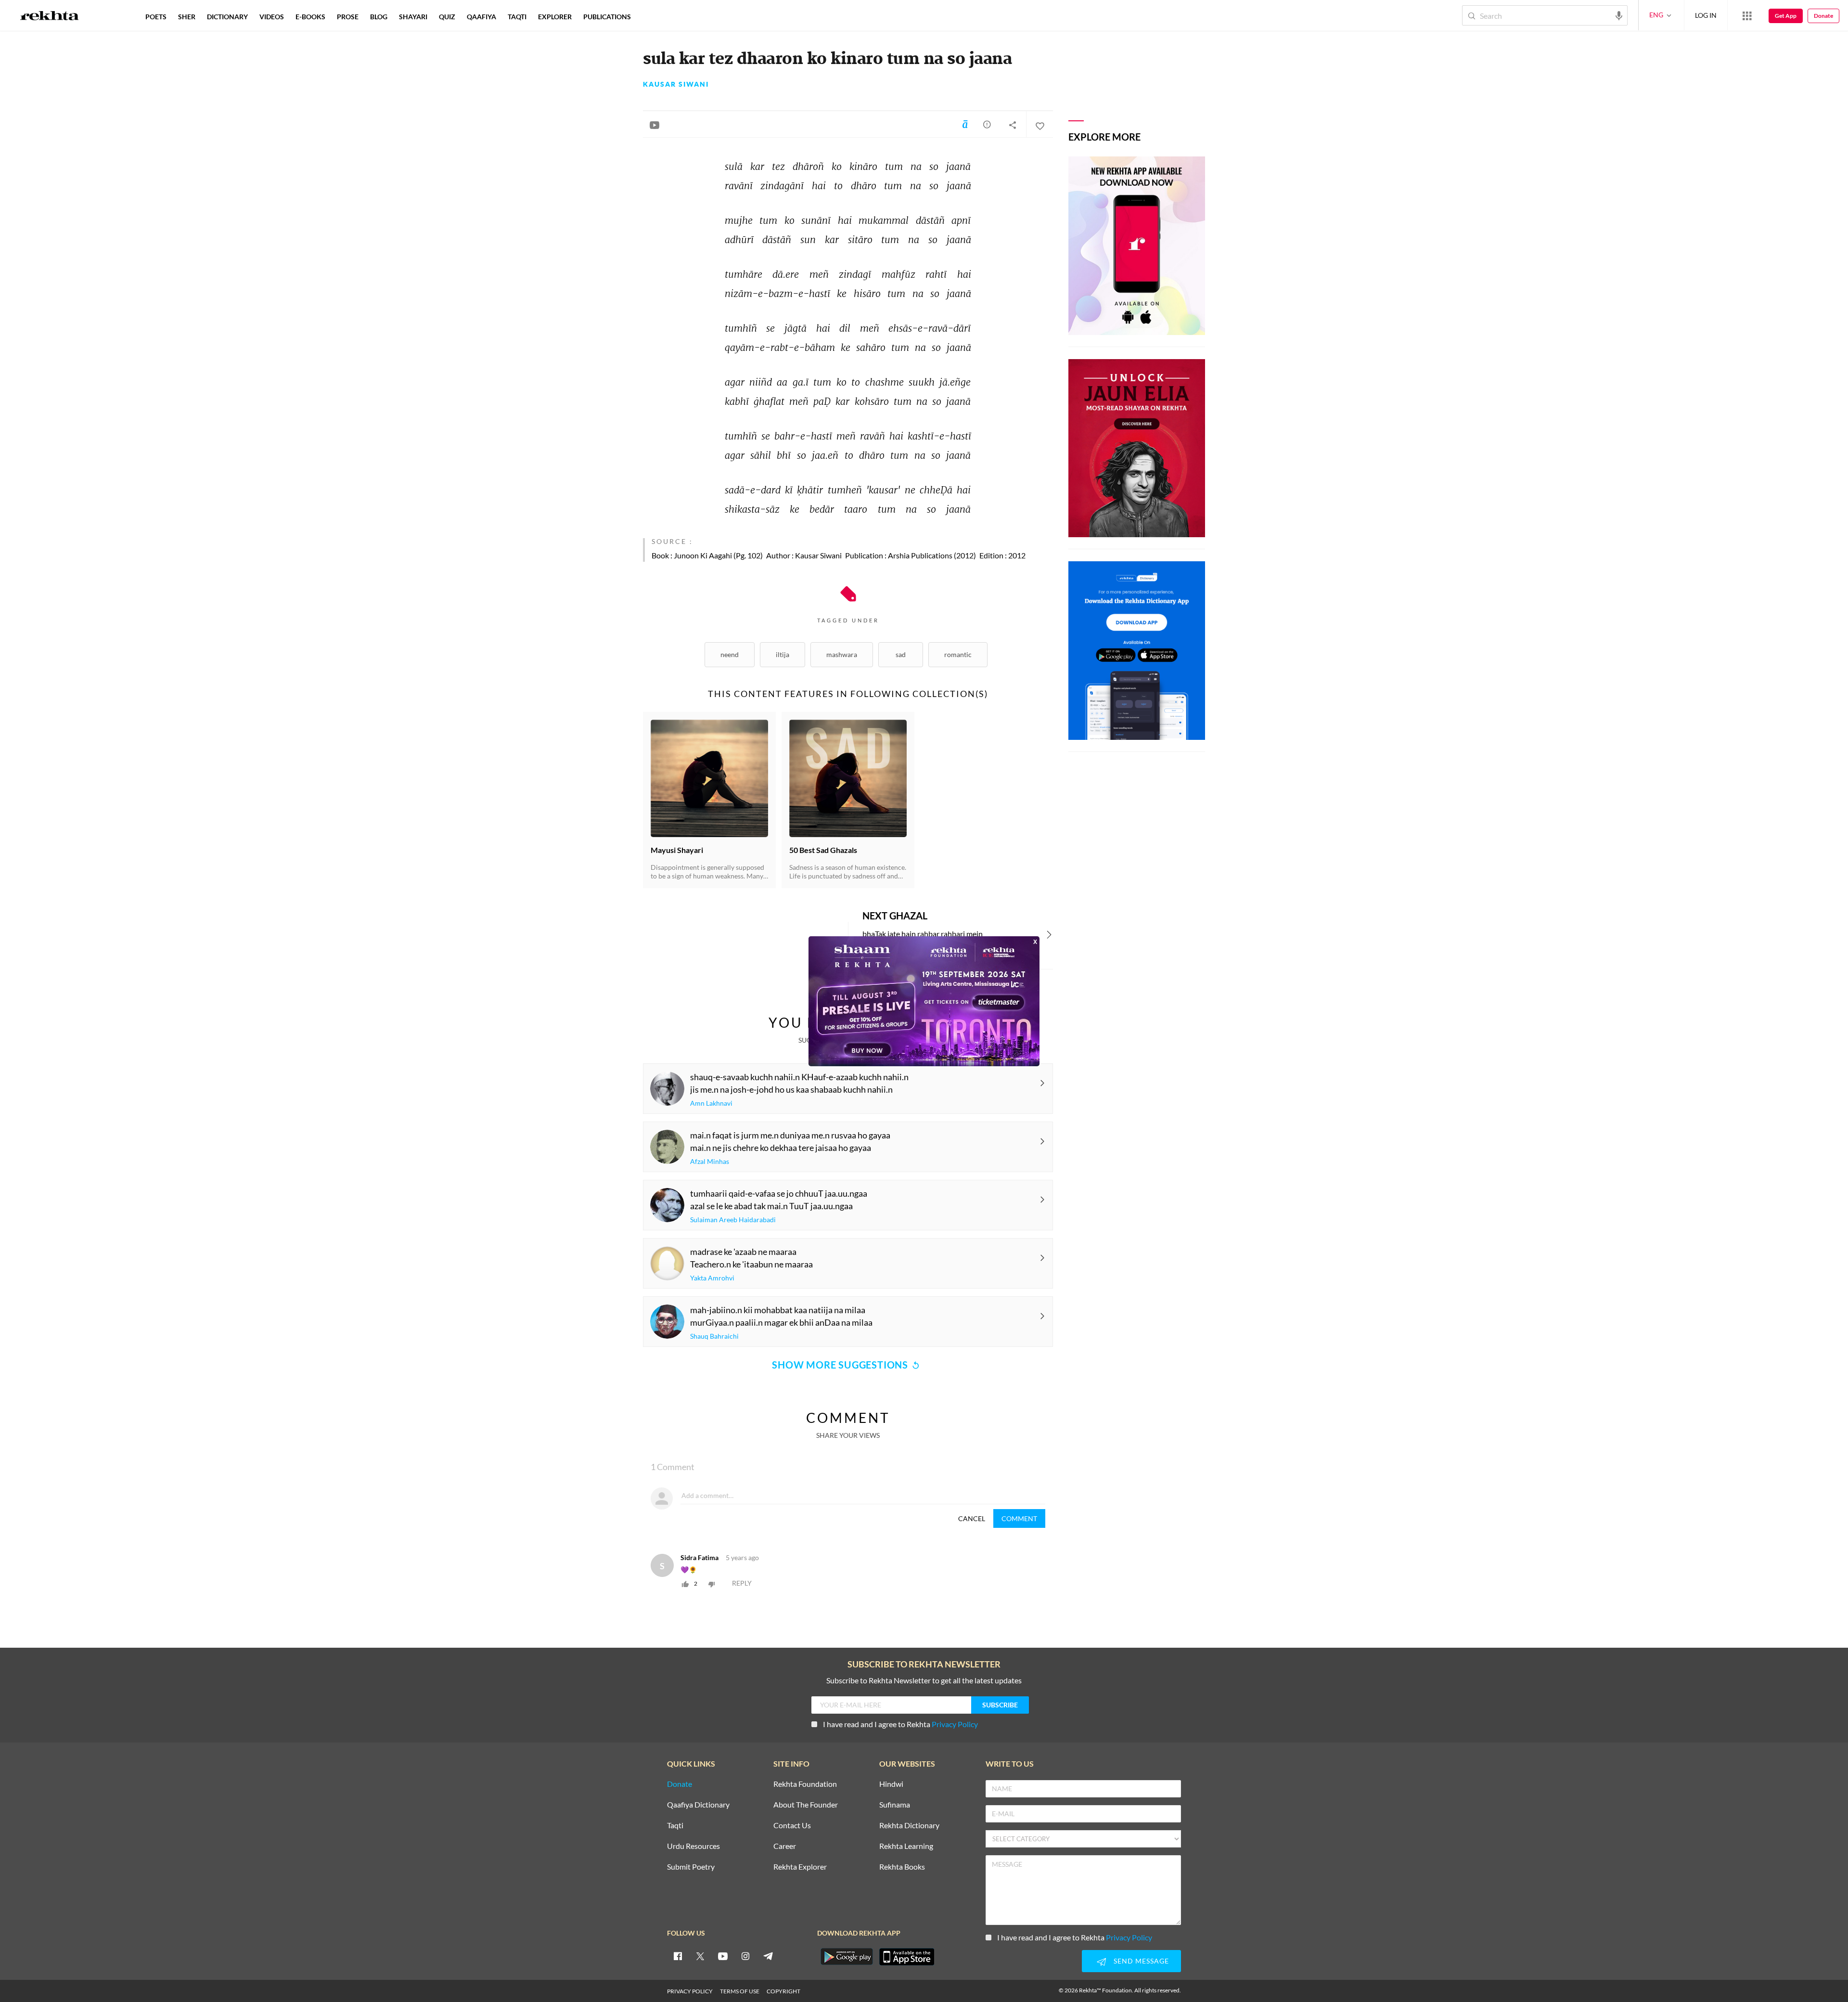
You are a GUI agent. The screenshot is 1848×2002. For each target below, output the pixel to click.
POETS (156, 17)
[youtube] (723, 1956)
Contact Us (792, 1826)
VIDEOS (272, 17)
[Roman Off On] (965, 124)
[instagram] (745, 1956)
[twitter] (700, 1956)
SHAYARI (413, 17)
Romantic (958, 654)
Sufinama (895, 1805)
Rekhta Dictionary (909, 1826)
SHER (187, 17)
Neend (730, 654)
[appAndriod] (847, 1957)
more (652, 17)
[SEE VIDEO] (654, 125)
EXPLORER (555, 17)
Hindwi (891, 1784)
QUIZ (447, 17)
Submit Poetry (691, 1867)
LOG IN (1706, 15)
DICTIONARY (227, 17)
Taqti (675, 1826)
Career (785, 1846)
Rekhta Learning (906, 1846)
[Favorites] (1039, 125)
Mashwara (842, 654)
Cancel (972, 1518)
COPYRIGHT (783, 1991)
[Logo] (50, 17)
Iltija (783, 654)
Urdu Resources (693, 1846)
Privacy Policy (955, 1724)
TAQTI (517, 17)
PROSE (348, 17)
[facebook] (678, 1956)
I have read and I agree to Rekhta (900, 1724)
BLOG (379, 17)
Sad (901, 654)
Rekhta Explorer (800, 1867)
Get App (1786, 16)
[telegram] (768, 1956)
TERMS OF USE (740, 1991)
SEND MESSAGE (1141, 1961)
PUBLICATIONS (607, 17)
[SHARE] (1013, 125)
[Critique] (987, 124)
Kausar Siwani (676, 84)
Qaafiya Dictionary (698, 1805)
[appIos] (907, 1957)
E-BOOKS (310, 17)
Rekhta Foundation (805, 1784)
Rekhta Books (902, 1867)
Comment (1019, 1518)
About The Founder (806, 1805)
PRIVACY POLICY (690, 1991)
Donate (1823, 16)
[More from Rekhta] (1747, 15)
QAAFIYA (481, 17)
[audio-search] (1619, 15)
